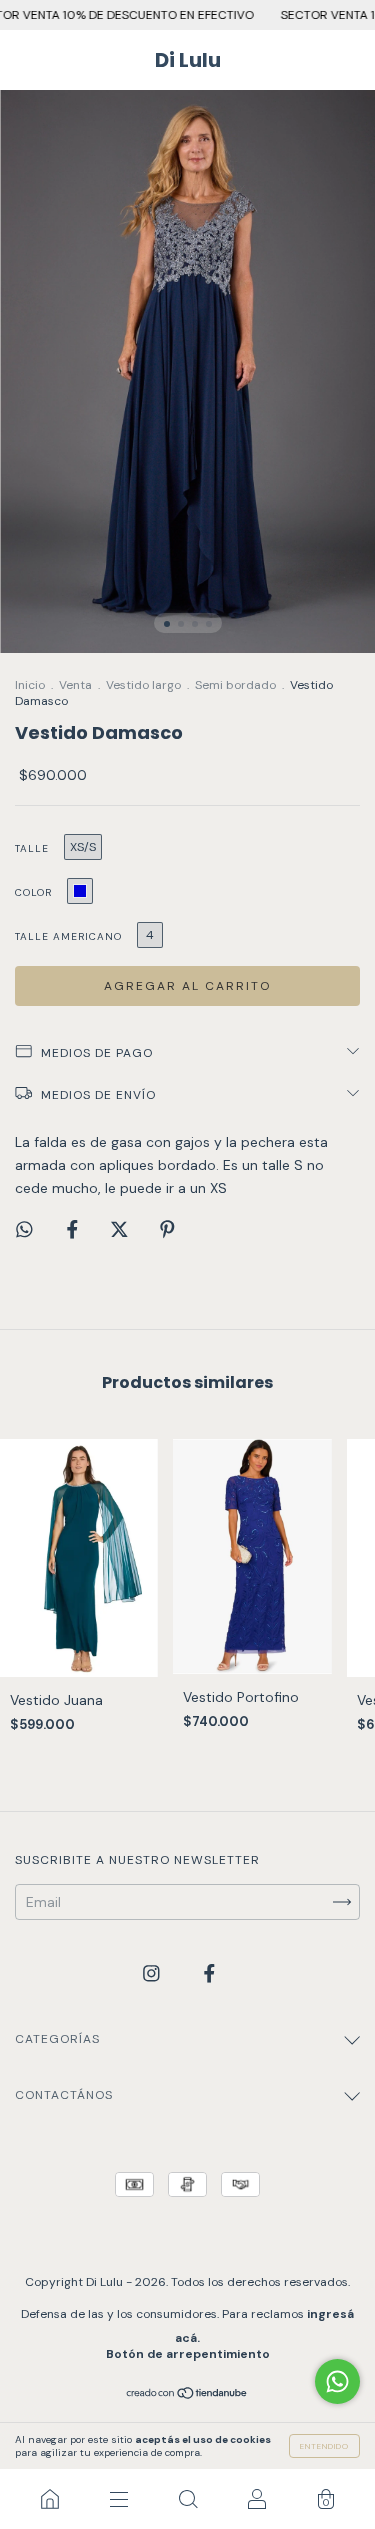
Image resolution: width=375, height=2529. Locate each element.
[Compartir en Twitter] (121, 1230)
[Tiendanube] (187, 2395)
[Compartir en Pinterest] (167, 1230)
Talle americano (68, 936)
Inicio (30, 685)
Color (33, 892)
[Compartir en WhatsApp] (24, 1229)
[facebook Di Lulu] (209, 1974)
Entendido (324, 2446)
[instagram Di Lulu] (153, 1974)
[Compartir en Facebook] (74, 1230)
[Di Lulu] (49, 2499)
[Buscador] (187, 2499)
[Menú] (118, 2499)
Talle (32, 848)
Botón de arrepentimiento (188, 2354)
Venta (75, 685)
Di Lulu (188, 60)
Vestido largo (143, 685)
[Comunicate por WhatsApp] (337, 2381)
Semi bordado (235, 685)
